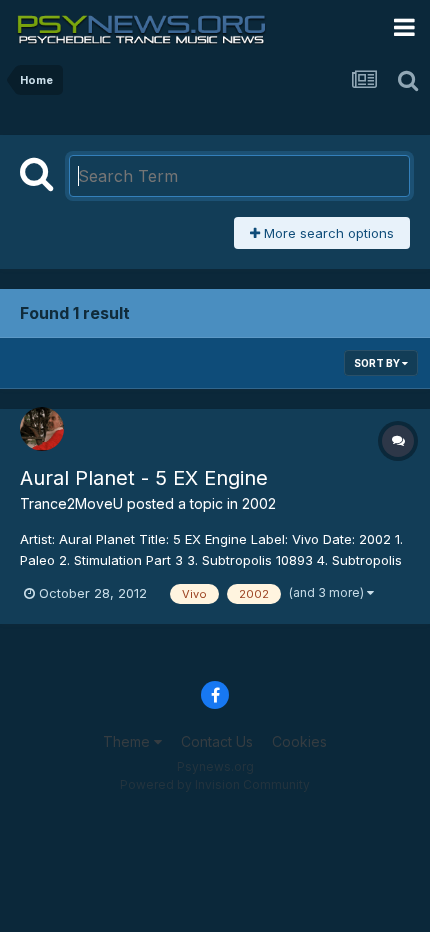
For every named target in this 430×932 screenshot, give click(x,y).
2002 (259, 503)
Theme (128, 741)
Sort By (378, 363)
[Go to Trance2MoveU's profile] (42, 429)
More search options (327, 233)
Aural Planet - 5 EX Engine (144, 478)
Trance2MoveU (71, 503)
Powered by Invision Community (215, 784)
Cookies (299, 741)
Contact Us (217, 741)
